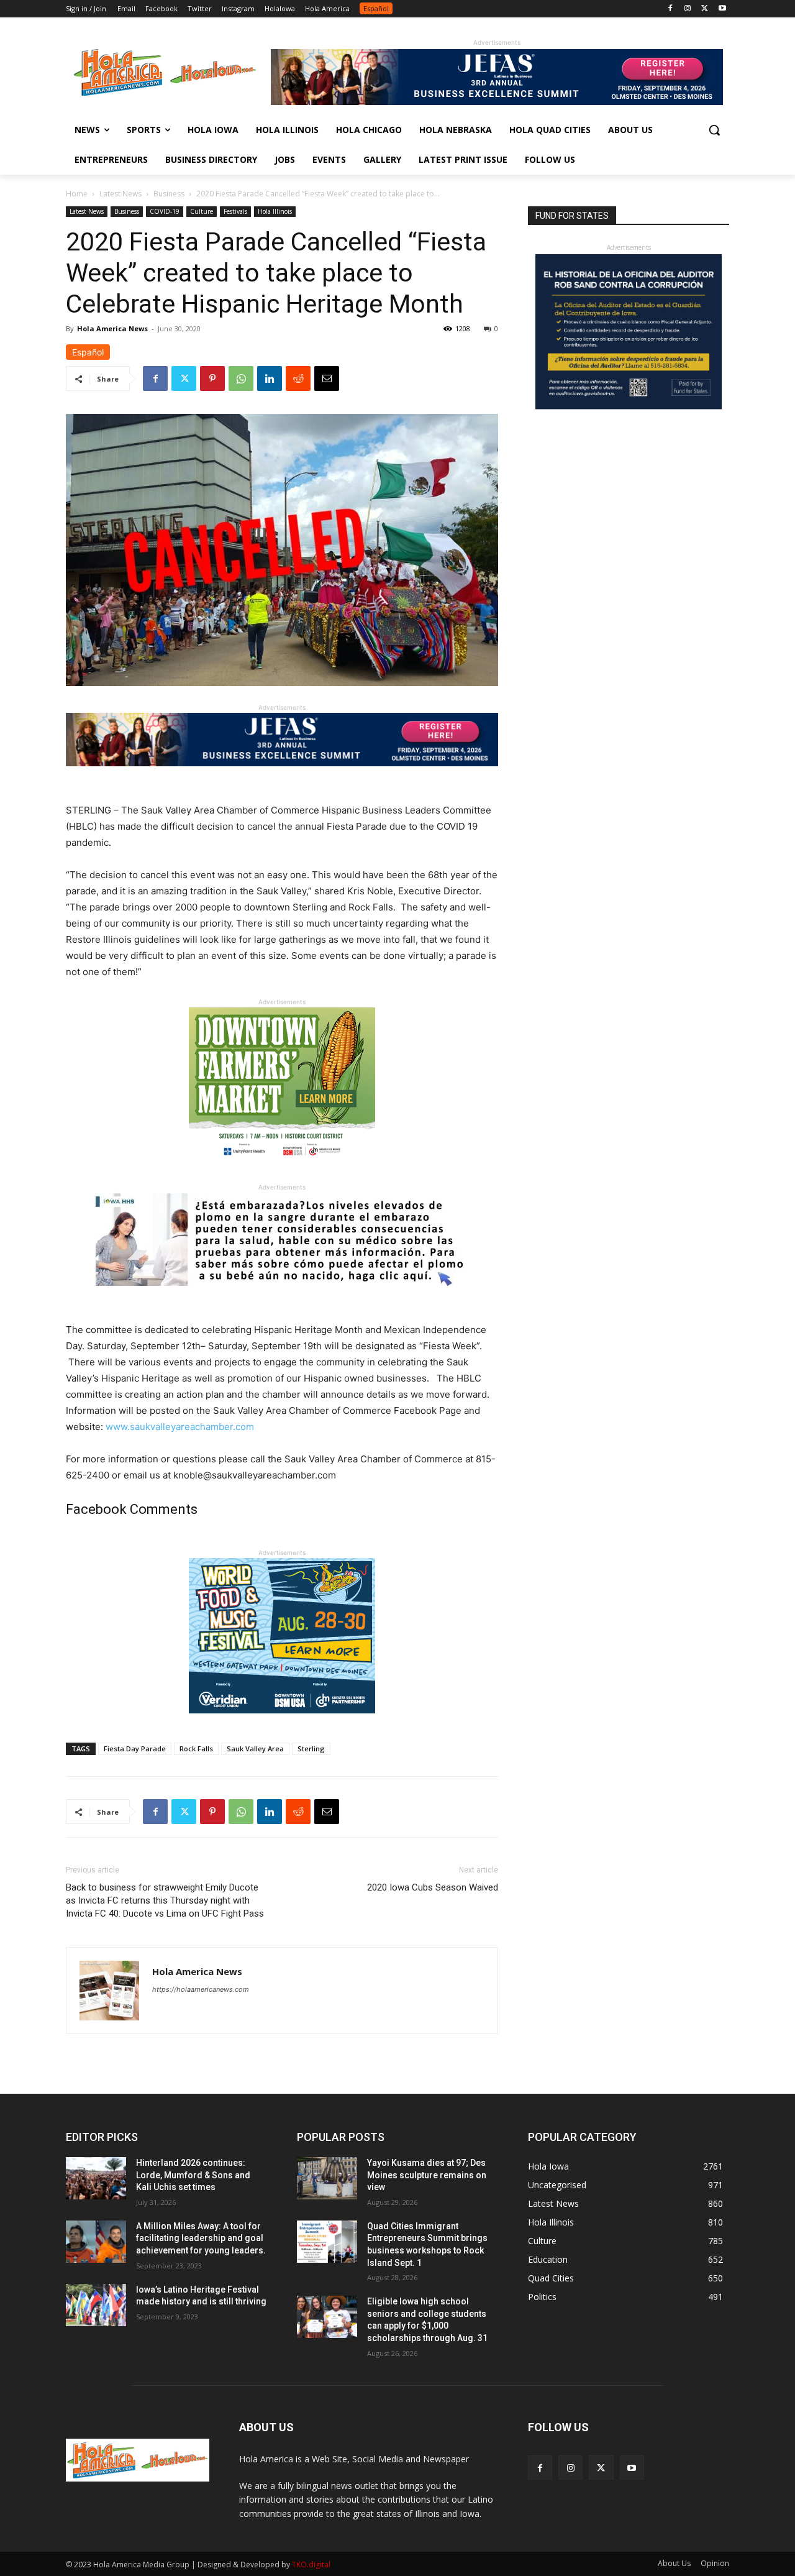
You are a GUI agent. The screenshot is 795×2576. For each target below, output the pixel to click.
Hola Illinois (275, 211)
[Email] (327, 378)
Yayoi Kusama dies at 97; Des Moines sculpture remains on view (427, 2175)
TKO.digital (311, 2565)
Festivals (235, 211)
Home (77, 194)
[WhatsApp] (241, 378)
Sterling (311, 1749)
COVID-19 (165, 211)
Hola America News (112, 328)
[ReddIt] (298, 378)
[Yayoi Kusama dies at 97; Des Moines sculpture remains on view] (327, 2178)
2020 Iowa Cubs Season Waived (433, 1887)
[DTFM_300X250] (282, 1172)
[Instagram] (688, 9)
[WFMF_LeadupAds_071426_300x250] (282, 1723)
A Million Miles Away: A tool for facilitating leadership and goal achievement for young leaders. (201, 2238)
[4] (497, 102)
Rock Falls (196, 1749)
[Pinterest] (212, 378)
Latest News (120, 194)
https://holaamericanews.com (201, 1989)
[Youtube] (722, 9)
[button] (714, 130)
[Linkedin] (270, 378)
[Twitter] (705, 9)
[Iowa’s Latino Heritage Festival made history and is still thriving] (96, 2305)
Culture (202, 211)
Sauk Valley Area (255, 1749)
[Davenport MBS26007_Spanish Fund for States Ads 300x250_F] (629, 406)
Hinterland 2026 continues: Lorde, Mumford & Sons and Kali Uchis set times (193, 2175)
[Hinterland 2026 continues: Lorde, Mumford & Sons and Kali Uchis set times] (96, 2178)
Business (169, 194)
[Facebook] (670, 9)
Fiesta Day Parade (135, 1749)
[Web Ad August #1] (282, 1295)
